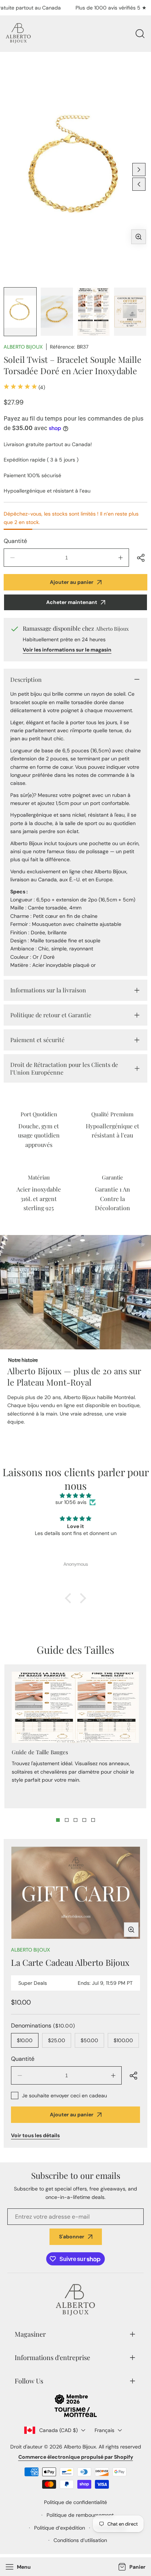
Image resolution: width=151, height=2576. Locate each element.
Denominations (43, 2026)
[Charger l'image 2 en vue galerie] (57, 312)
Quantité (15, 541)
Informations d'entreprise (52, 2357)
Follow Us (29, 2381)
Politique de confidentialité (75, 2502)
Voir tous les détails (35, 2135)
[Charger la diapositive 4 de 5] (84, 1820)
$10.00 (25, 2040)
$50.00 (89, 2040)
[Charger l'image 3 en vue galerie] (93, 312)
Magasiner (30, 2334)
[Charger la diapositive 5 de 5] (93, 1820)
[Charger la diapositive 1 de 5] (58, 1820)
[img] (75, 1496)
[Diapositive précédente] (139, 184)
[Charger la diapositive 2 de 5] (67, 1820)
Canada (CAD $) (58, 2430)
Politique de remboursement (80, 2515)
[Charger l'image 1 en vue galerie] (20, 312)
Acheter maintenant (72, 602)
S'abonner (72, 2237)
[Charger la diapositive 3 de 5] (75, 1820)
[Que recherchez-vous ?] (140, 34)
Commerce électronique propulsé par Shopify (76, 2457)
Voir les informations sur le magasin (67, 650)
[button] (131, 2567)
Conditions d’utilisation (80, 2540)
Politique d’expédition (60, 2528)
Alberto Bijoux (23, 347)
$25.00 (57, 2040)
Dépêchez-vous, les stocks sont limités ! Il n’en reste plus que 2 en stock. (71, 518)
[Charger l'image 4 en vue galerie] (130, 312)
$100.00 (123, 2040)
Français (104, 2430)
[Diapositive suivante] (139, 170)
